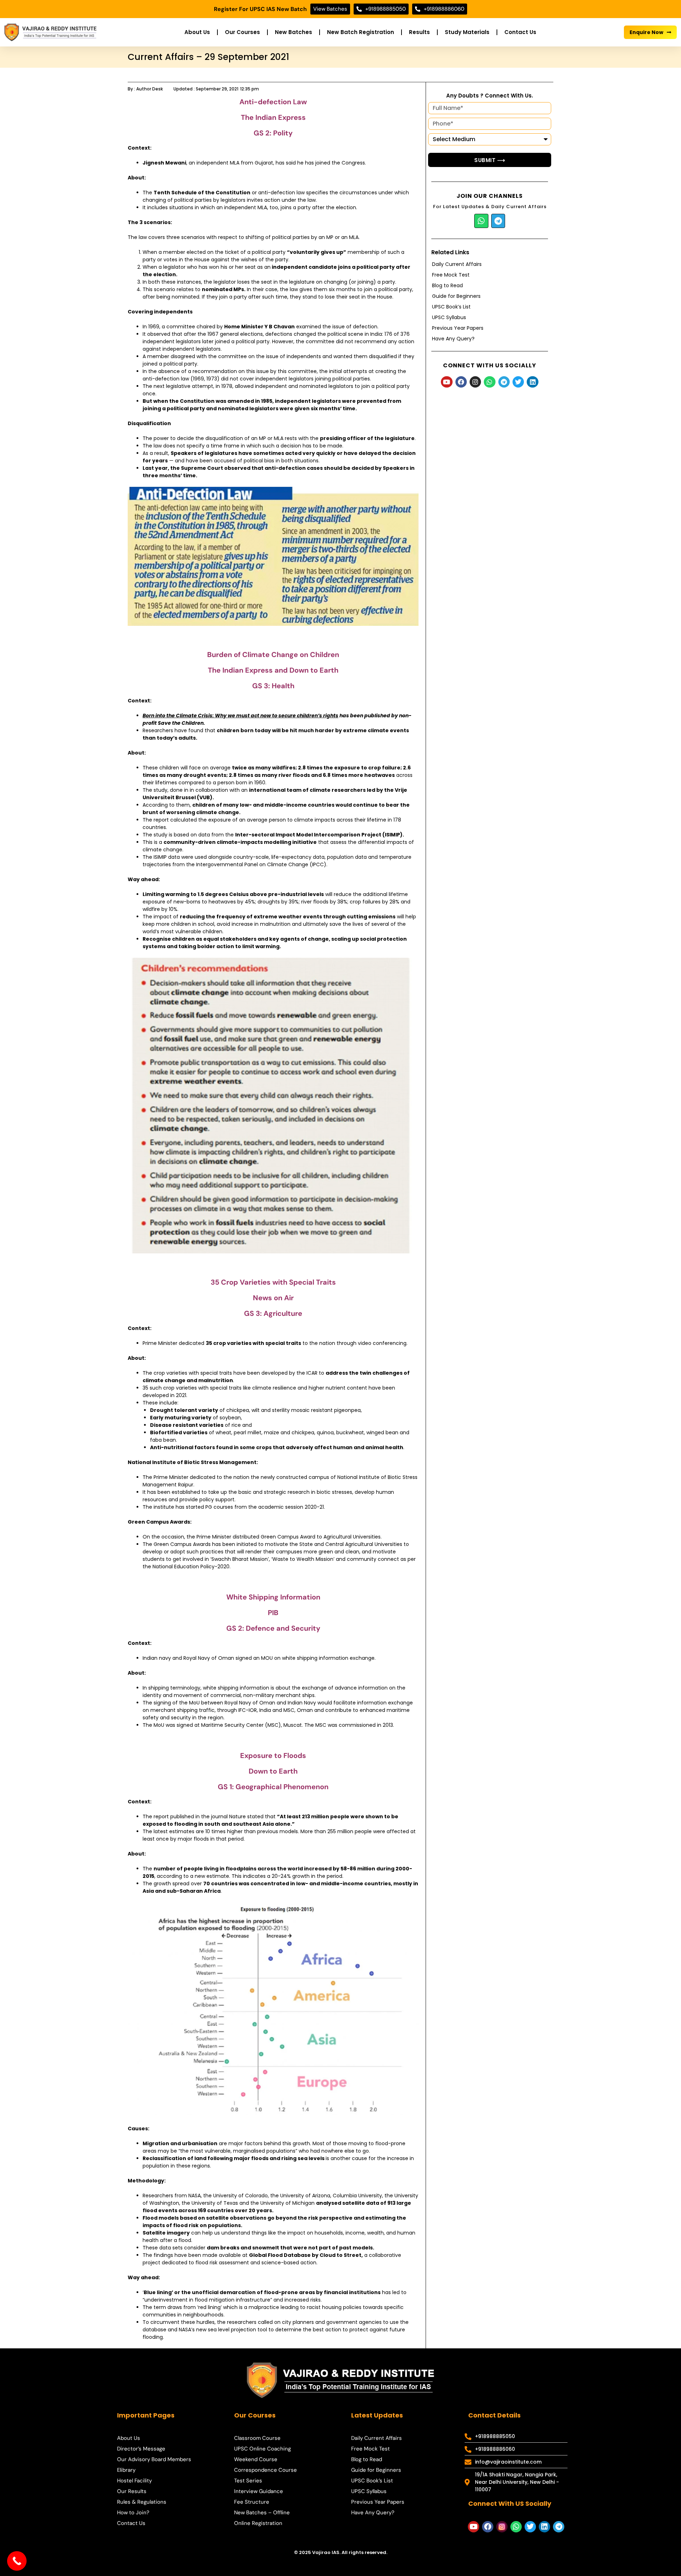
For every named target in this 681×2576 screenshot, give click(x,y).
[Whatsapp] (481, 221)
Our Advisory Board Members (154, 2459)
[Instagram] (475, 382)
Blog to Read (447, 285)
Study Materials (467, 32)
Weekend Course (256, 2459)
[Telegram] (498, 221)
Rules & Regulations (142, 2502)
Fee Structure (252, 2502)
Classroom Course (257, 2438)
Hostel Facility (134, 2481)
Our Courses (242, 32)
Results (419, 32)
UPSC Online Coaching (262, 2449)
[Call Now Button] (17, 2561)
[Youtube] (447, 382)
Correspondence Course (265, 2470)
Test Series (248, 2481)
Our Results (132, 2491)
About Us (197, 32)
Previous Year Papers (458, 328)
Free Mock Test (451, 275)
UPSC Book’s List (451, 307)
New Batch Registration (361, 32)
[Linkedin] (532, 382)
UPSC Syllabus (449, 317)
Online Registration (258, 2523)
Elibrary (126, 2470)
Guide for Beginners (456, 296)
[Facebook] (461, 382)
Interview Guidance (259, 2491)
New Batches (294, 32)
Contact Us (520, 32)
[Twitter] (518, 382)
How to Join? (133, 2513)
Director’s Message (141, 2449)
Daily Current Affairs (457, 264)
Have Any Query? (453, 339)
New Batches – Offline (262, 2513)
